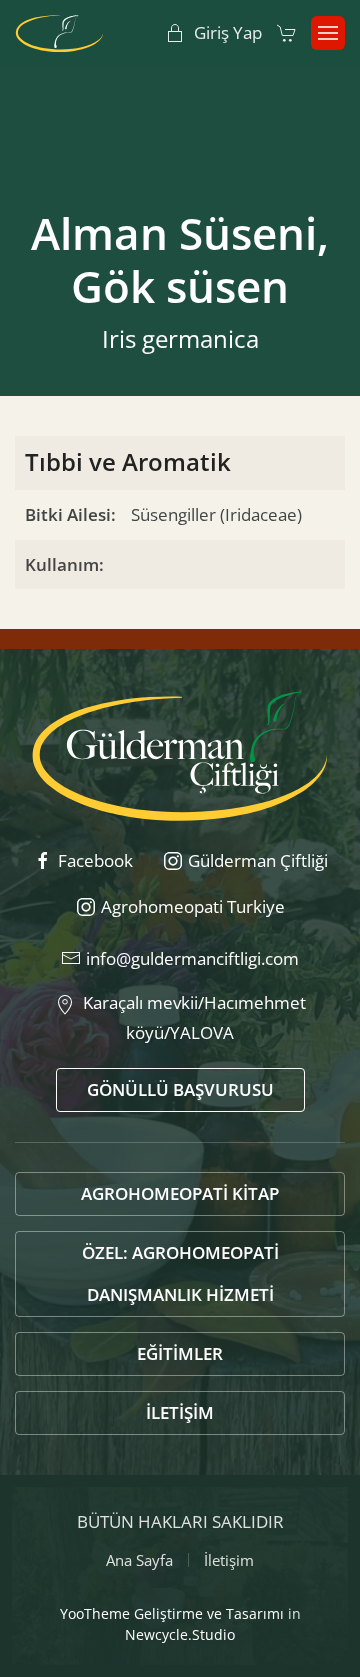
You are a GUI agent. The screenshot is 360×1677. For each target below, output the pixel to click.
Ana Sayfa (139, 1560)
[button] (328, 33)
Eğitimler (180, 1353)
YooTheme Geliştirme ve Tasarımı (172, 1613)
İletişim (180, 1412)
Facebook (95, 860)
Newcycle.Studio (180, 1634)
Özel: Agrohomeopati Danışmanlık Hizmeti (180, 1273)
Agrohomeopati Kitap (180, 1193)
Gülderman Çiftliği (258, 860)
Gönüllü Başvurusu (180, 1089)
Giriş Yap (228, 32)
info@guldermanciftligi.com (192, 958)
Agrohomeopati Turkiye (193, 906)
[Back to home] (59, 33)
